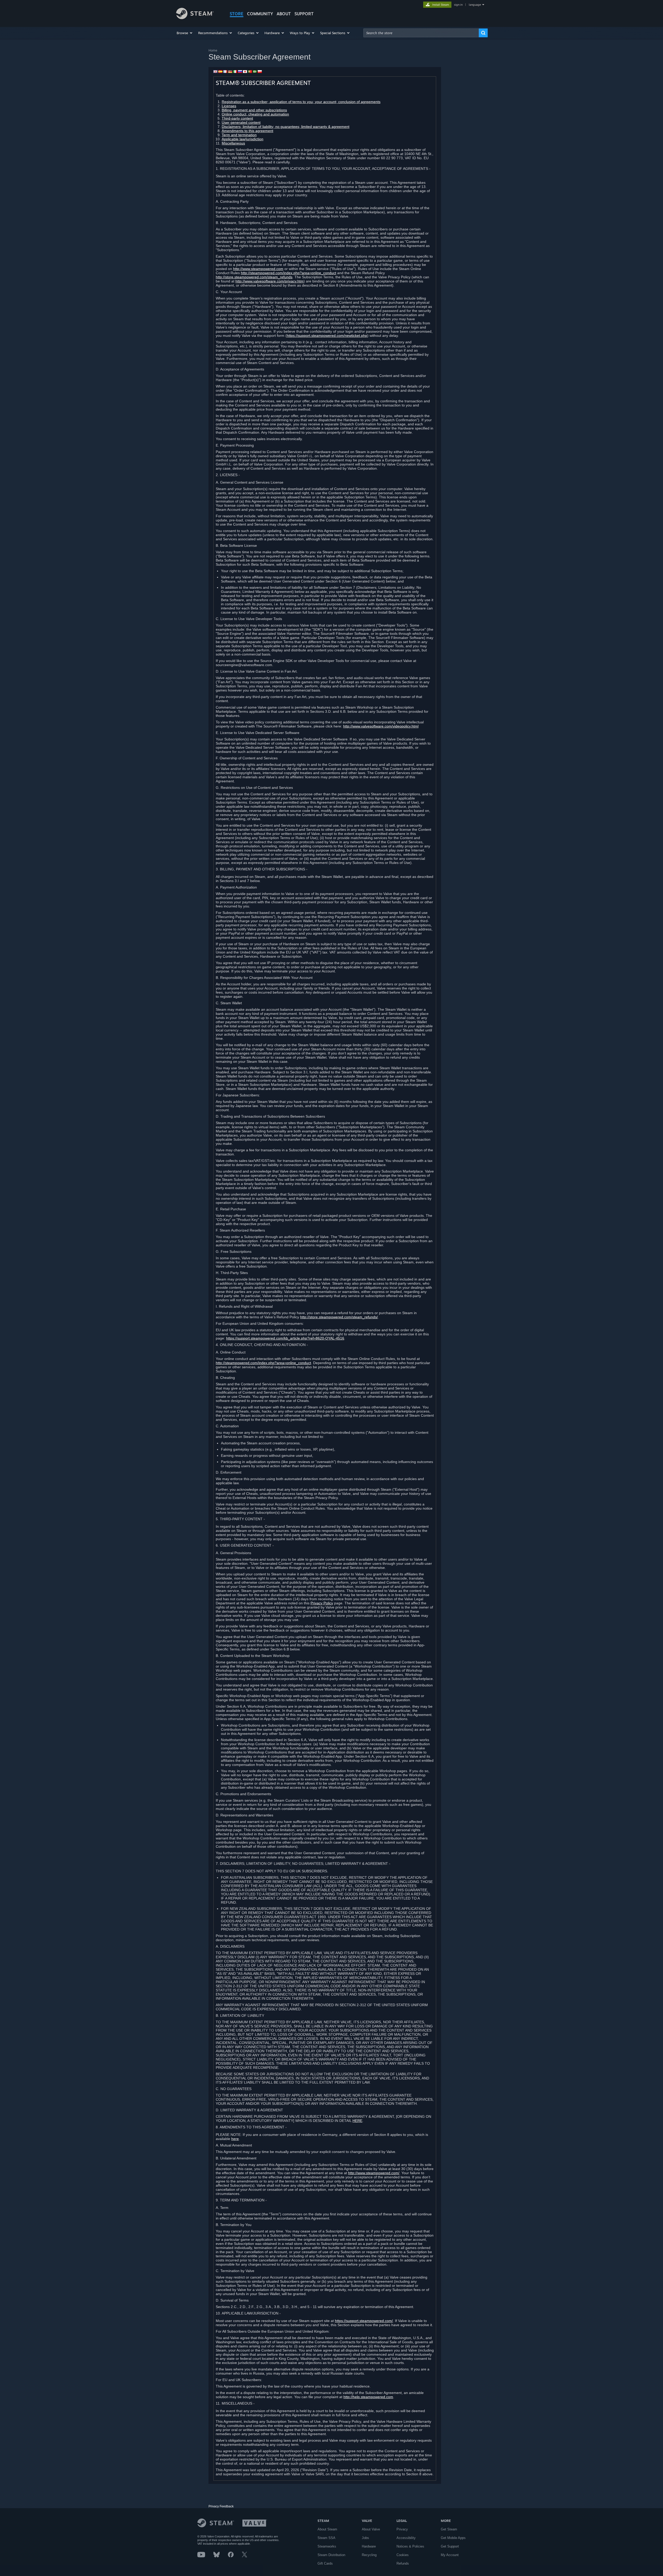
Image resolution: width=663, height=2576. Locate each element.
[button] (185, 33)
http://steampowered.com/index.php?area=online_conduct (289, 273)
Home (213, 50)
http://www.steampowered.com (258, 269)
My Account (450, 2555)
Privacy (402, 2529)
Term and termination (239, 135)
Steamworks (327, 2546)
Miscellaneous (233, 143)
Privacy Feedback (221, 2506)
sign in (458, 5)
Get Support (450, 2546)
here (235, 2139)
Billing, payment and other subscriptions (254, 110)
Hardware (369, 2546)
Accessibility (406, 2538)
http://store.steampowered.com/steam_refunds (254, 277)
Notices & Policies (410, 2546)
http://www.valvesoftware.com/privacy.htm (269, 281)
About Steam (327, 2529)
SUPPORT (304, 14)
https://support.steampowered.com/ (364, 2321)
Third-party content (237, 118)
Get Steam (449, 2529)
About (284, 14)
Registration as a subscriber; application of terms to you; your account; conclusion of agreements (301, 102)
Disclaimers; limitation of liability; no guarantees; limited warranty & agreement (286, 127)
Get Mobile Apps (453, 2538)
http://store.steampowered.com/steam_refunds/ (339, 1317)
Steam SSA (326, 2538)
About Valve (371, 2529)
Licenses (229, 106)
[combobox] (421, 33)
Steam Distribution (331, 2555)
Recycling (369, 2555)
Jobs (365, 2538)
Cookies (403, 2555)
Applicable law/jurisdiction (243, 139)
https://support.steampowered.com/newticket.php (327, 336)
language (475, 5)
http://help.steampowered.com (368, 2397)
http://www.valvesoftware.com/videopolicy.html (381, 726)
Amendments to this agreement (247, 131)
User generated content (241, 122)
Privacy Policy (322, 1603)
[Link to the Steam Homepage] (195, 18)
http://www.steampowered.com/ (374, 2173)
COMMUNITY (260, 14)
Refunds (403, 2563)
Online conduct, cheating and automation (255, 114)
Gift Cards (325, 2563)
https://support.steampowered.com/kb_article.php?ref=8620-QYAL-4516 (285, 1338)
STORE (237, 14)
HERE (357, 2121)
